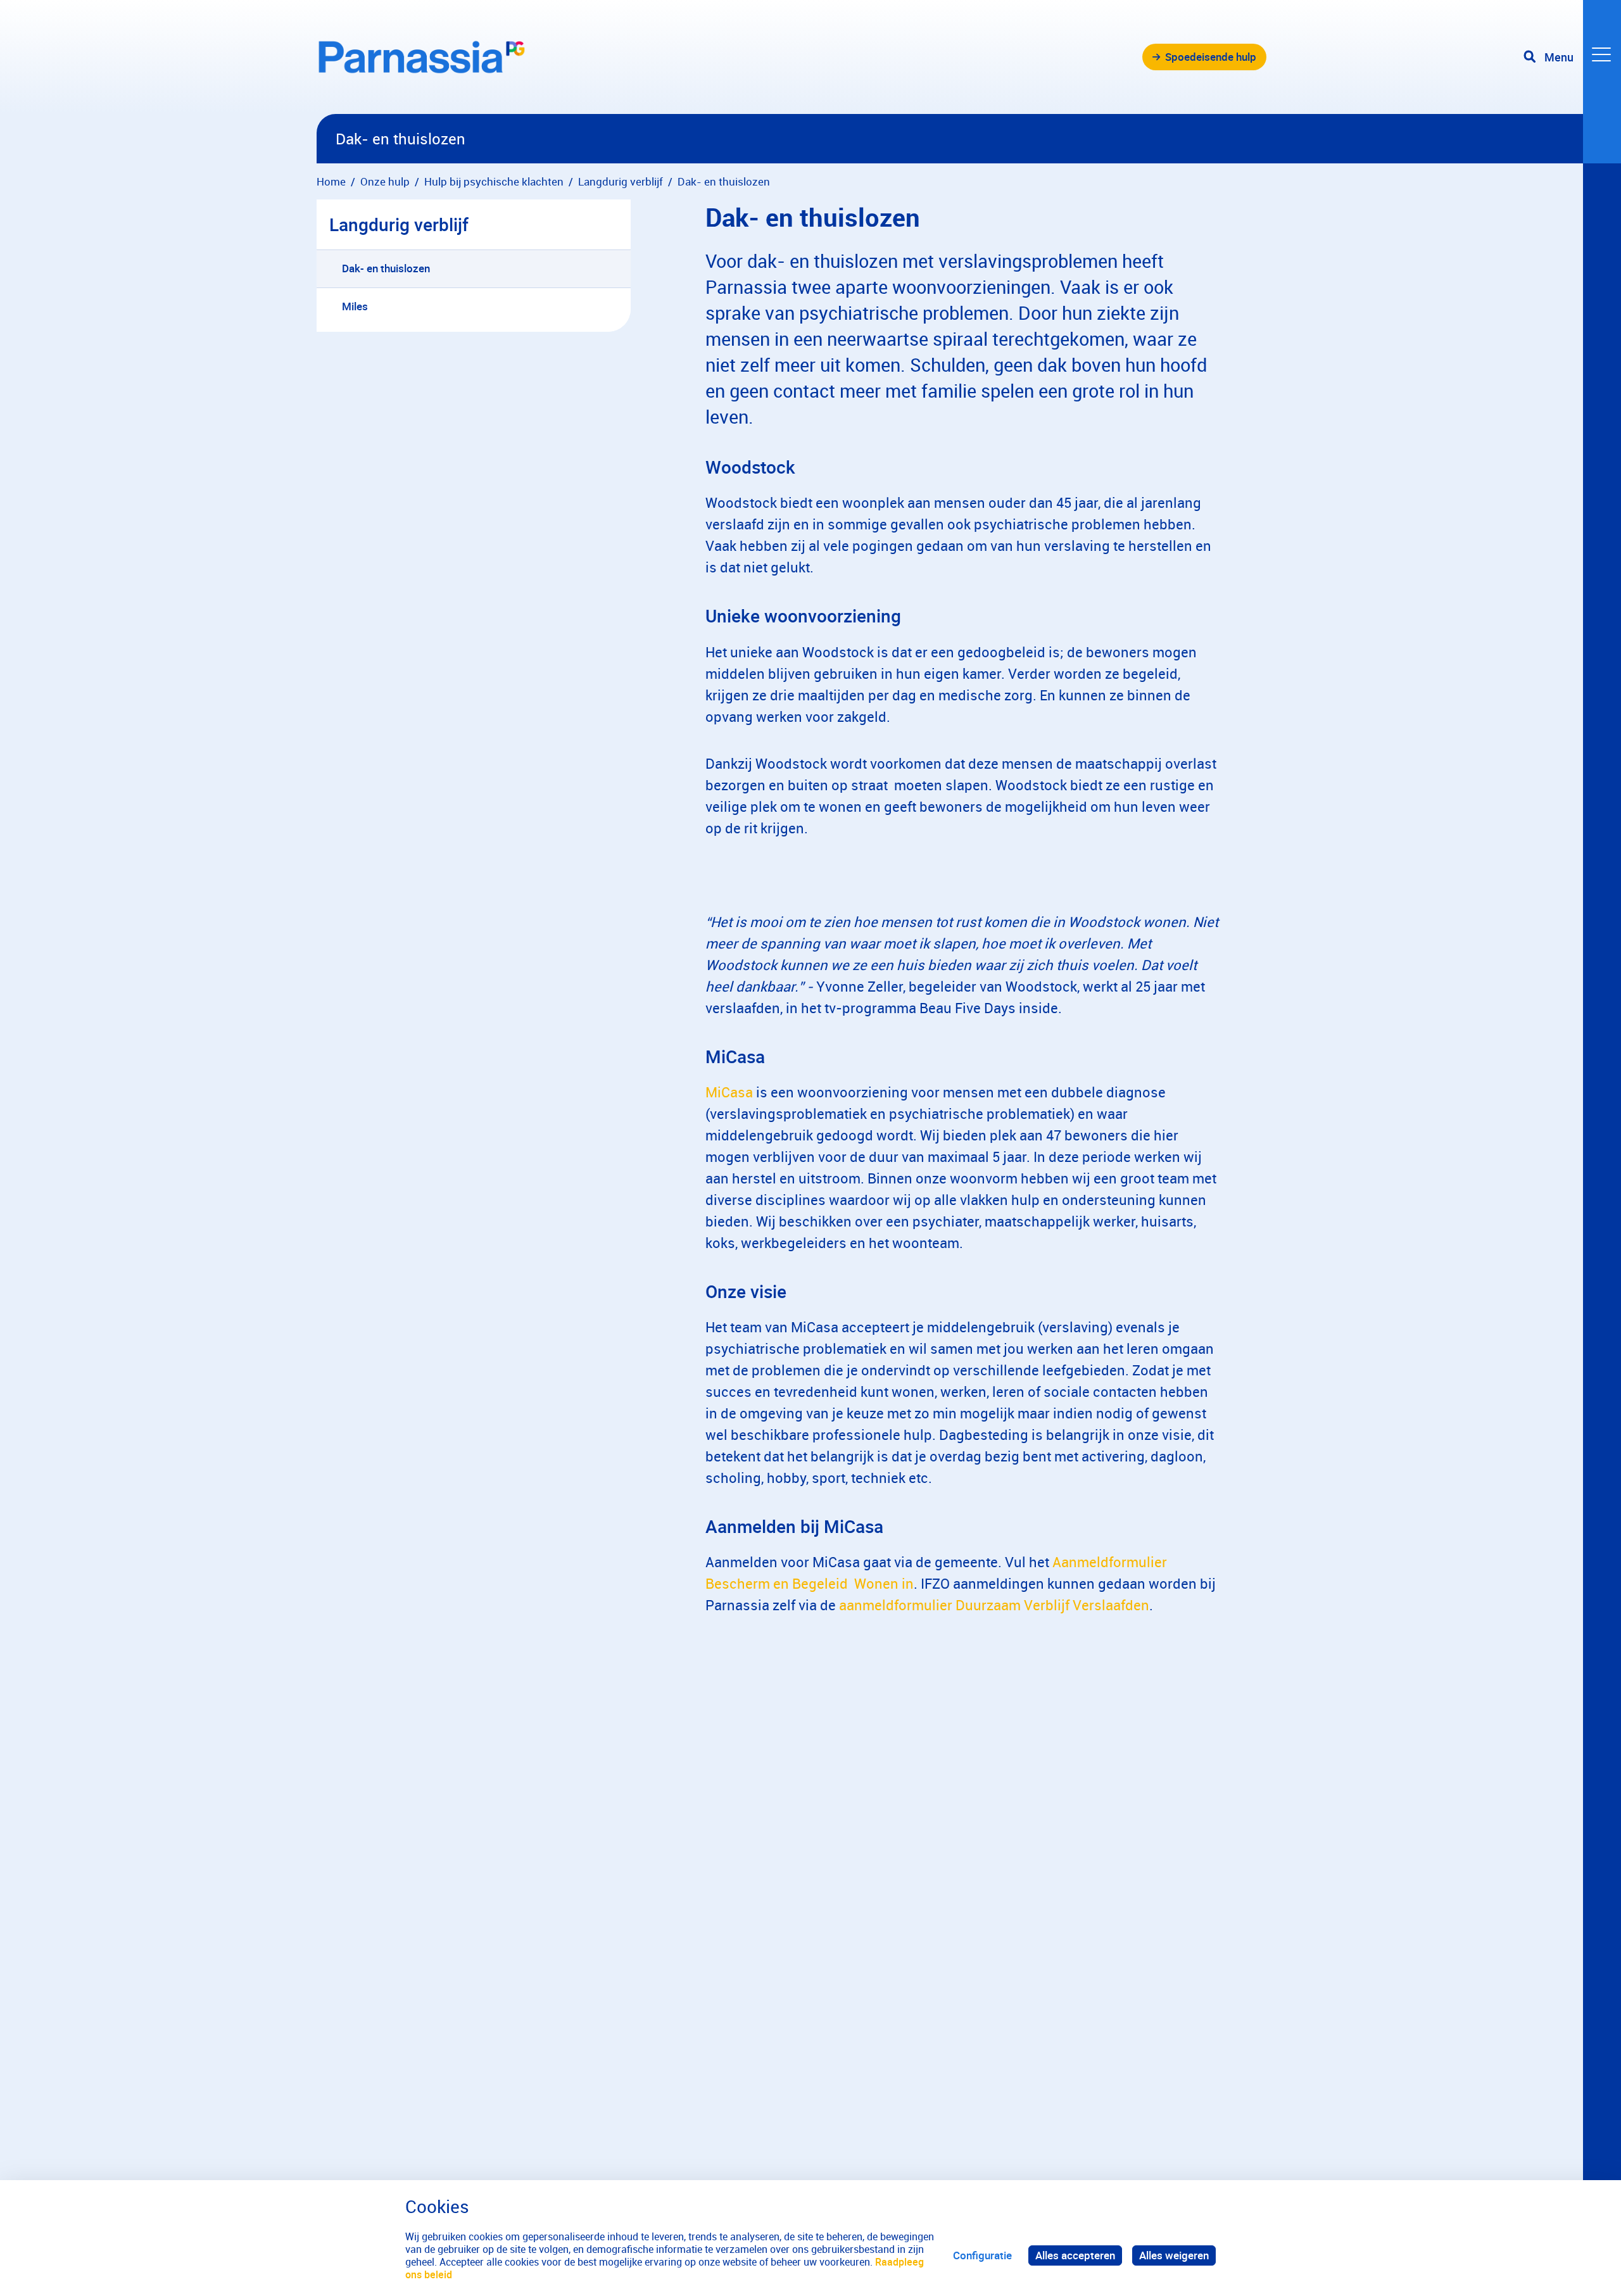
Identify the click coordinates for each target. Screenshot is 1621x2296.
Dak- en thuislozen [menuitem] (386, 268)
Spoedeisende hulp (1211, 57)
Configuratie (982, 2255)
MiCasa (729, 1092)
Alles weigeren (1174, 2255)
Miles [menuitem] (355, 306)
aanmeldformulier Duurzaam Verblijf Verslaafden (994, 1605)
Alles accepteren (1075, 2255)
